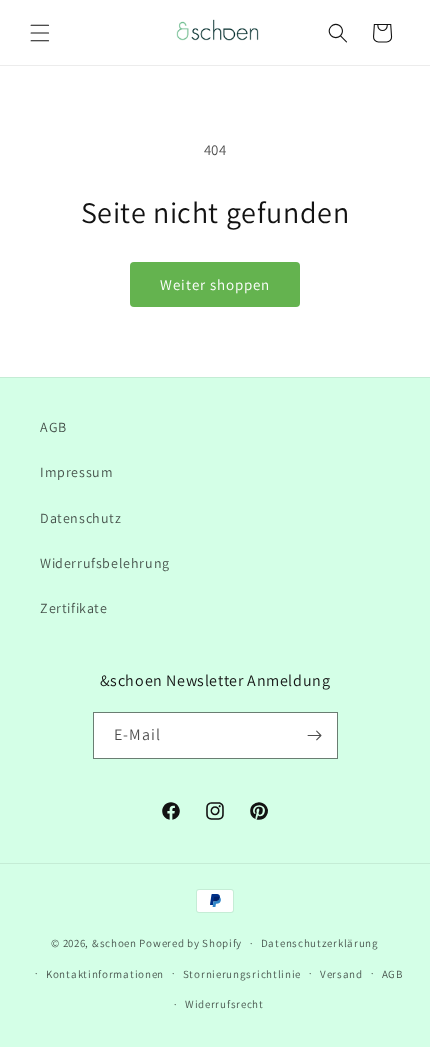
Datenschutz (81, 518)
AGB (53, 427)
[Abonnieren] (315, 735)
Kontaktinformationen (105, 974)
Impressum (76, 472)
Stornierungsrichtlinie (242, 974)
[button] (40, 33)
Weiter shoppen (215, 284)
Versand (341, 974)
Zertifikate (74, 608)
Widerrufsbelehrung (105, 563)
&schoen (114, 943)
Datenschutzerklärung (320, 943)
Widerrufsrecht (224, 1004)
